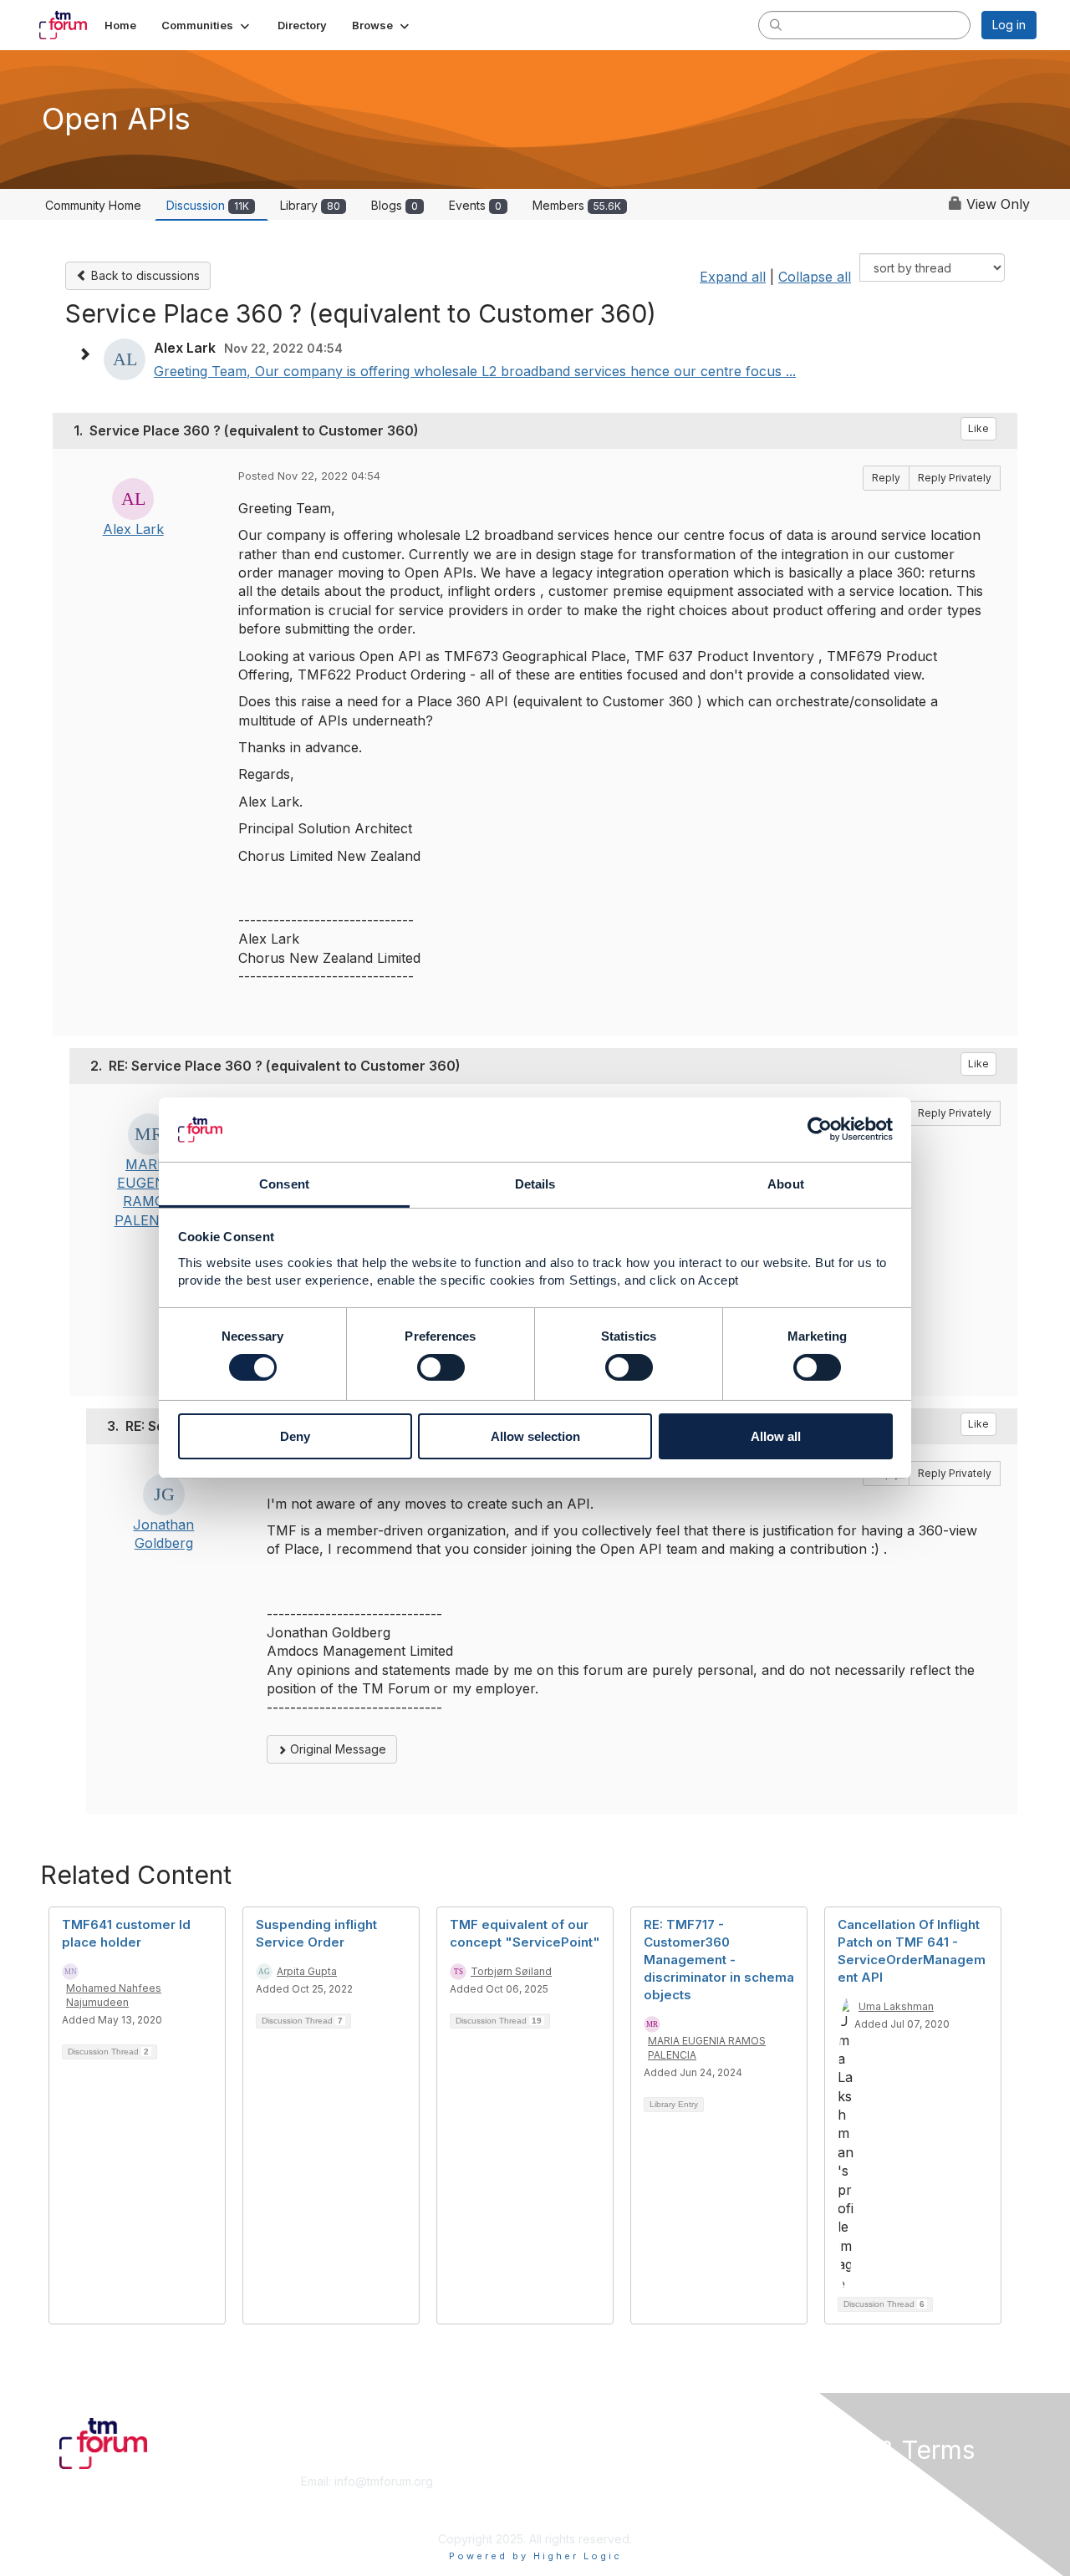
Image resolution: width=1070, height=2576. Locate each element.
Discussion (208, 205)
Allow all (776, 1436)
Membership (576, 2481)
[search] (776, 24)
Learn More (573, 2498)
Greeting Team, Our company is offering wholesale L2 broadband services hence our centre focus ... (475, 371)
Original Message (336, 1749)
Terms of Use (820, 2498)
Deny (295, 1436)
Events (475, 205)
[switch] (441, 1367)
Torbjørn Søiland (511, 1971)
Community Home (93, 205)
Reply (886, 478)
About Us (808, 2481)
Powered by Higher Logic (535, 2556)
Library (310, 205)
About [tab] (786, 1184)
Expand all (733, 277)
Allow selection (535, 1436)
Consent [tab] (284, 1184)
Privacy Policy (822, 2514)
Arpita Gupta (307, 1971)
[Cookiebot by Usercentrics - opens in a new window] (820, 1129)
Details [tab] (535, 1184)
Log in (1009, 25)
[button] (207, 25)
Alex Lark (133, 529)
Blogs (395, 205)
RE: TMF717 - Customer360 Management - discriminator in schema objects (719, 1960)
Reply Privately (955, 478)
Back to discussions (144, 275)
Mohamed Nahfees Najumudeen (114, 1995)
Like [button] (978, 428)
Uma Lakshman (896, 2006)
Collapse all (815, 277)
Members (577, 205)
